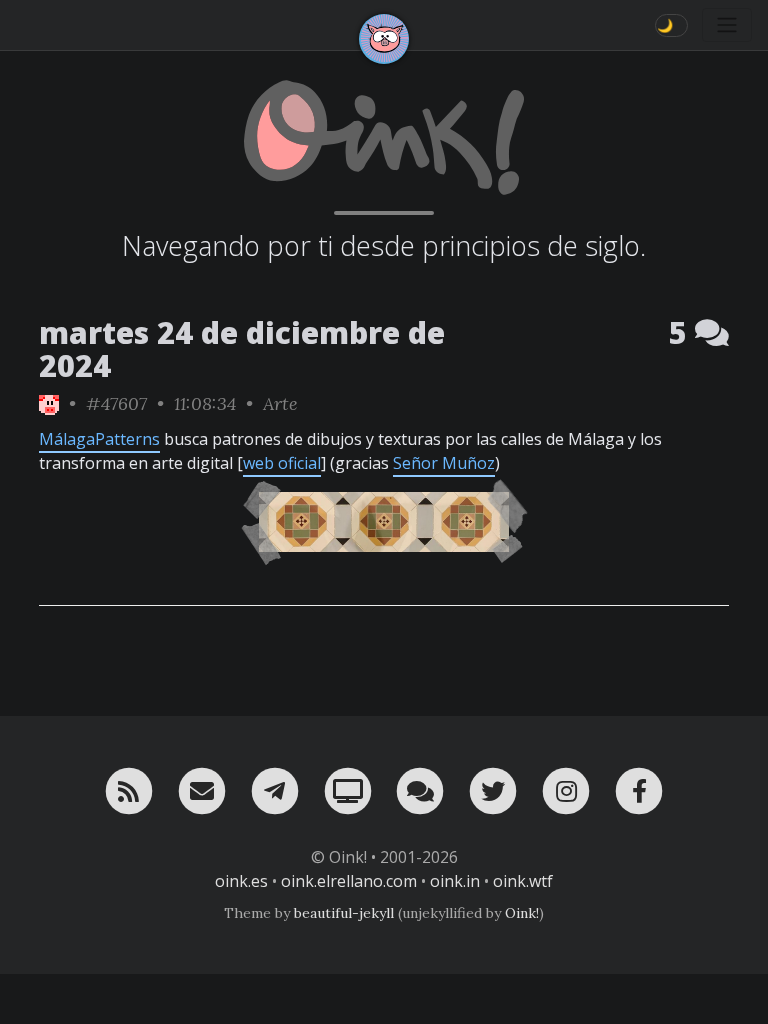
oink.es (241, 881)
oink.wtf (523, 881)
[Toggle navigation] (727, 25)
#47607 (116, 403)
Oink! (522, 913)
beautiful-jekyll (344, 913)
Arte (280, 403)
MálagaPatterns (99, 439)
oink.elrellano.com (349, 881)
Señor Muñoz (444, 463)
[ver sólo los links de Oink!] (49, 403)
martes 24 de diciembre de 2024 (242, 349)
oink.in (455, 881)
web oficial (282, 463)
